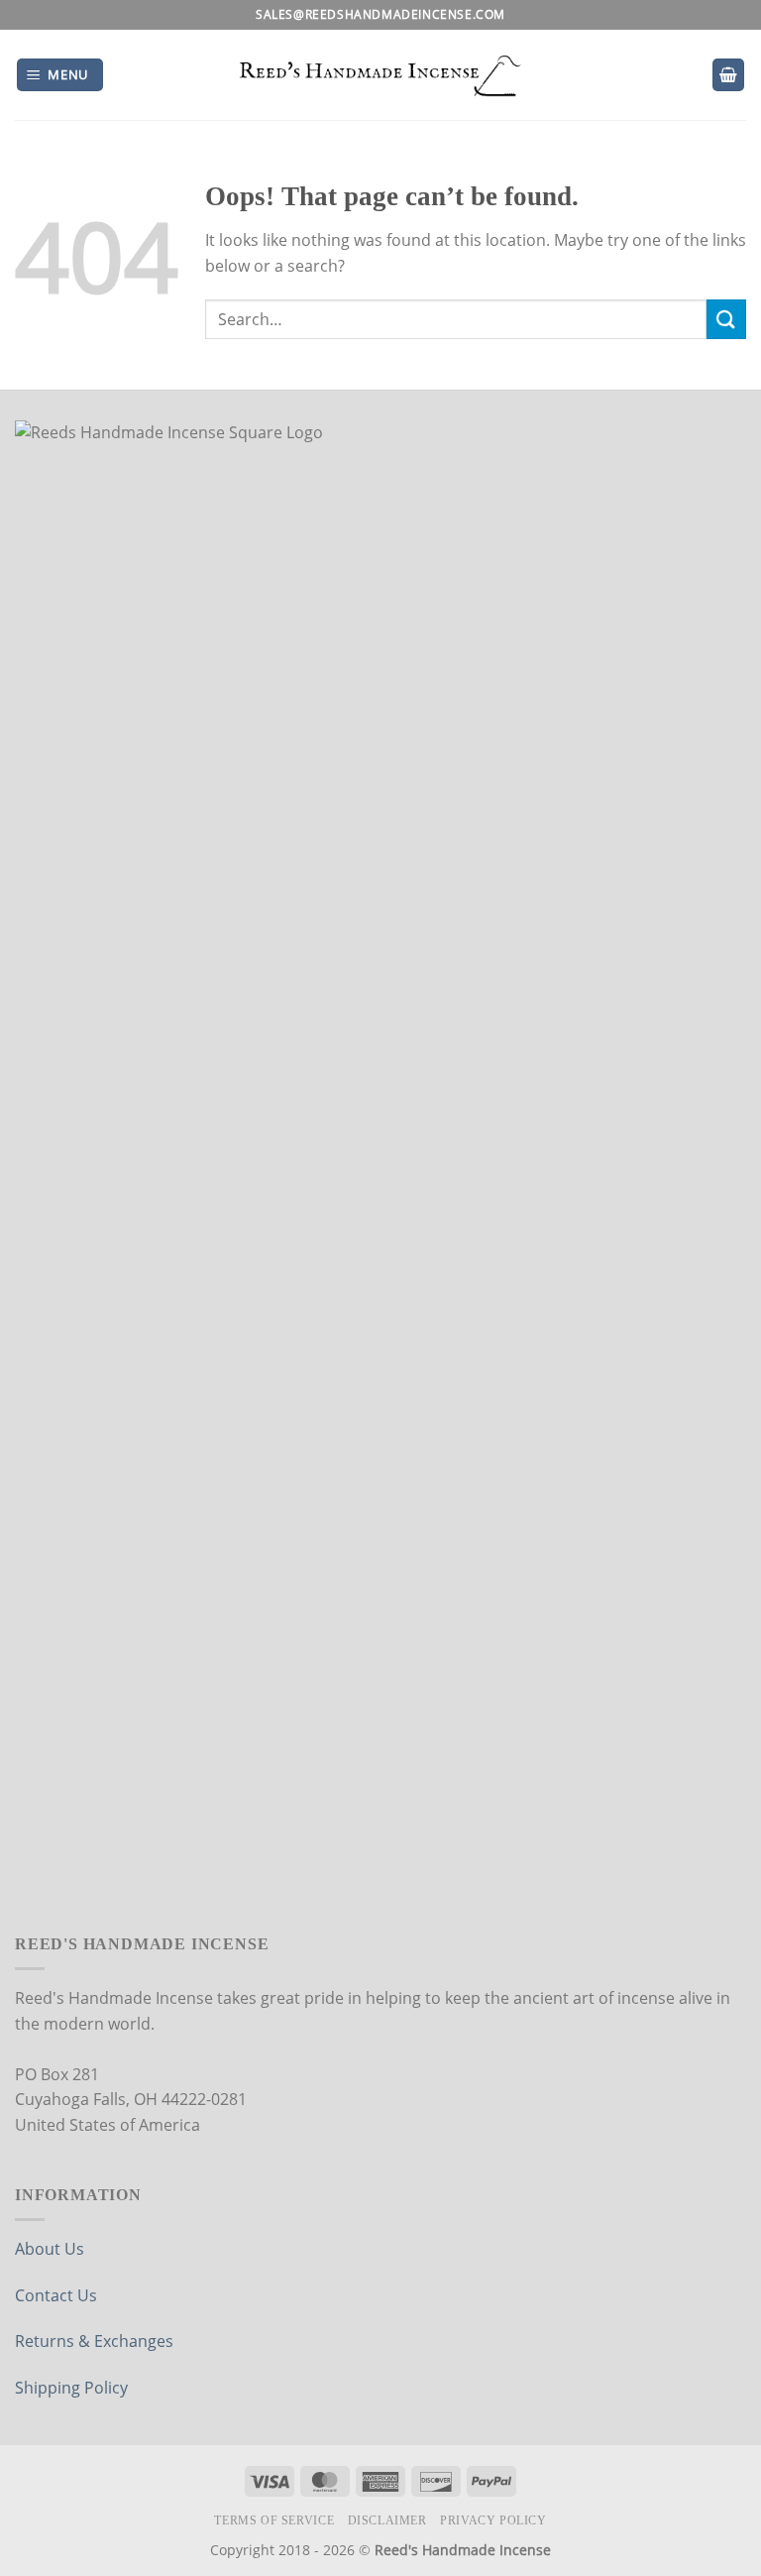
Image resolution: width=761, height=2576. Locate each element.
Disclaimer (387, 2520)
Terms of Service (274, 2520)
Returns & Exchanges (94, 2341)
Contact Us (56, 2295)
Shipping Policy (71, 2388)
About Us (50, 2249)
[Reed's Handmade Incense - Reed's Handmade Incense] (381, 75)
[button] (60, 75)
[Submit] (726, 319)
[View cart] (728, 75)
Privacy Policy (493, 2520)
